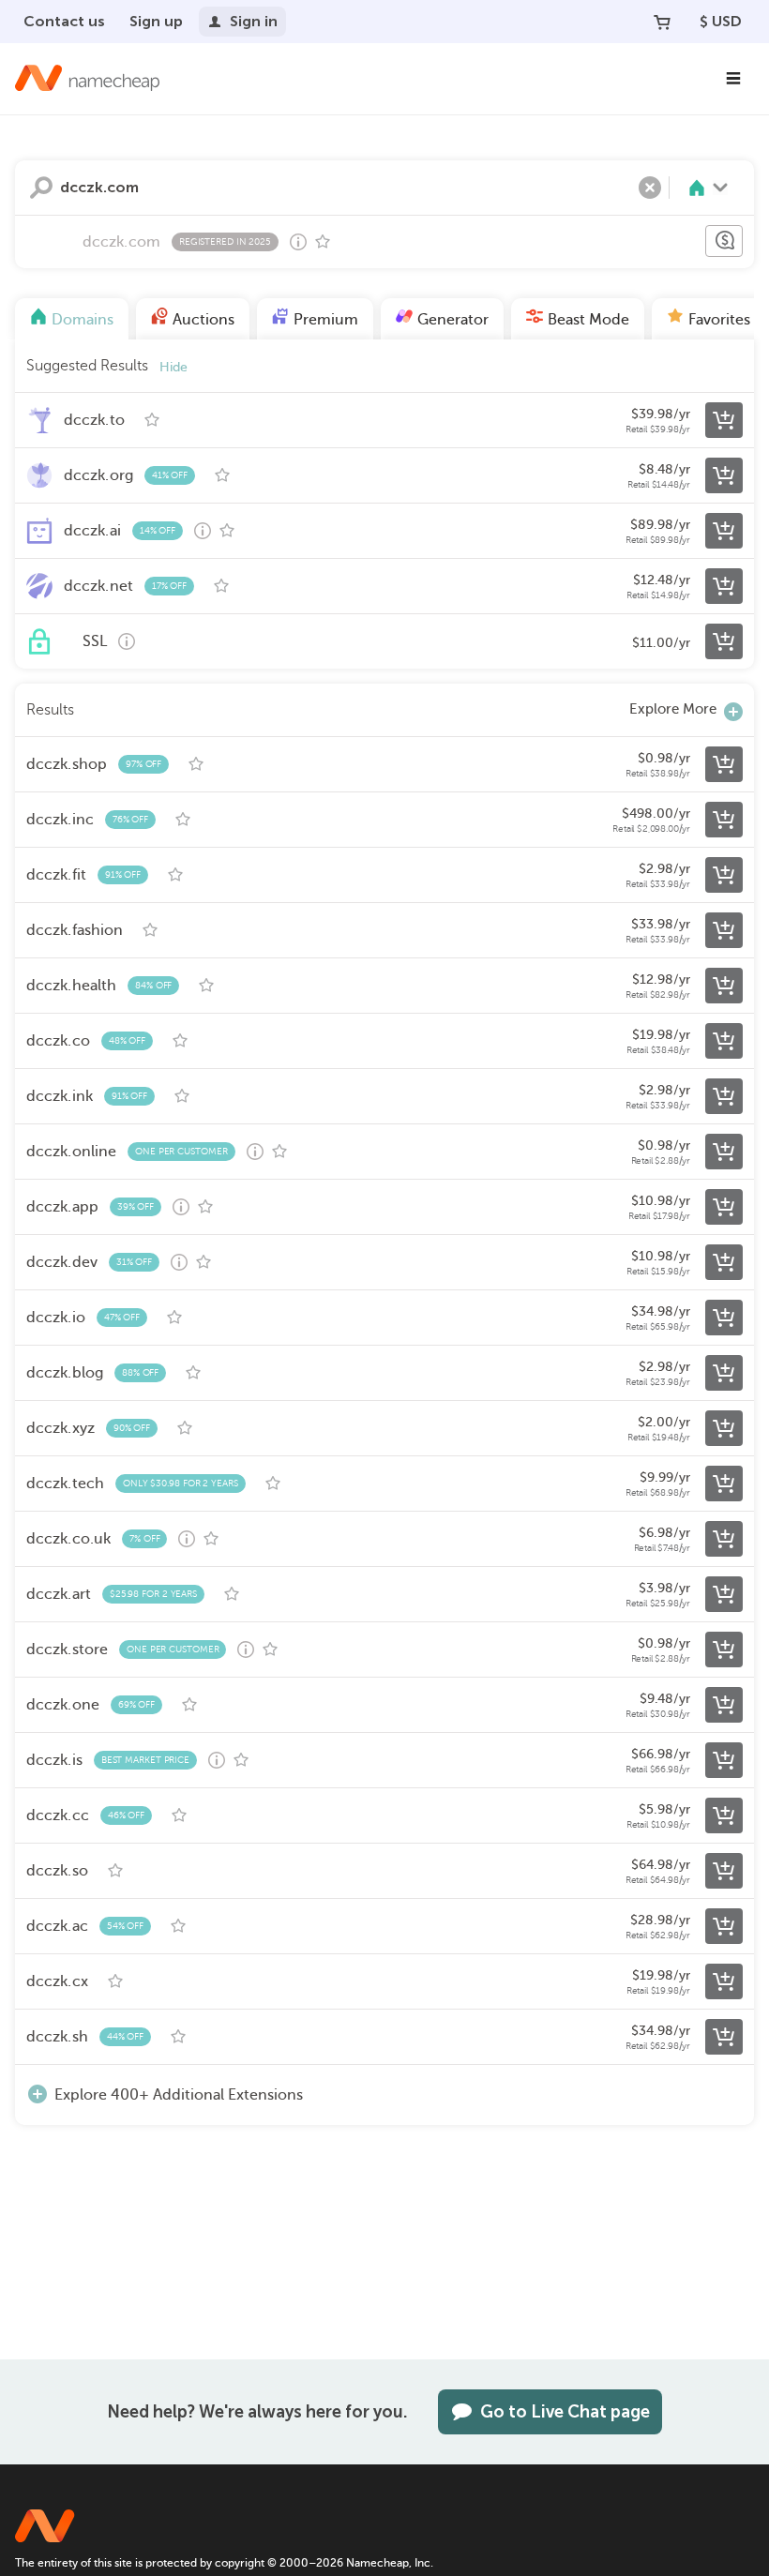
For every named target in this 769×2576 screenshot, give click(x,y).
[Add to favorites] (323, 242)
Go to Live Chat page (565, 2412)
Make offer (724, 241)
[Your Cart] (662, 22)
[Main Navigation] (733, 79)
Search (41, 188)
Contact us (64, 21)
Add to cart (724, 420)
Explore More (673, 709)
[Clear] (650, 188)
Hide (173, 367)
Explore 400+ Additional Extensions (179, 2095)
